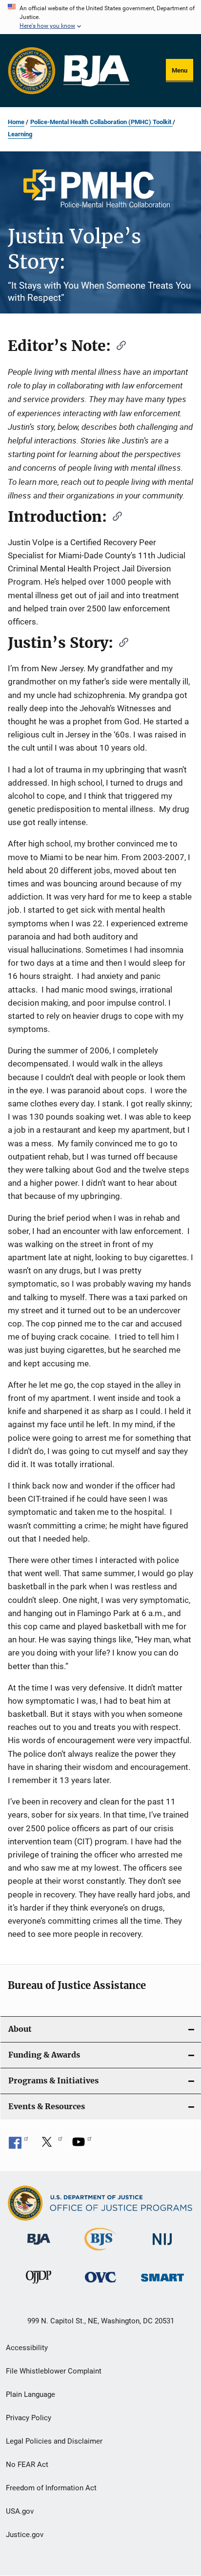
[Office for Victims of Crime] (100, 2284)
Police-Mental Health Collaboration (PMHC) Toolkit (101, 122)
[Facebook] (19, 2145)
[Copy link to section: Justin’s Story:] (121, 642)
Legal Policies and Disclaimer (54, 2441)
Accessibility (27, 2348)
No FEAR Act (27, 2465)
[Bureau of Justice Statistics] (100, 2252)
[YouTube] (82, 2145)
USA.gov (20, 2511)
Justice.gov (25, 2535)
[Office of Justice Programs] (32, 71)
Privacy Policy (29, 2418)
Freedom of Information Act (51, 2488)
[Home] (96, 71)
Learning (20, 134)
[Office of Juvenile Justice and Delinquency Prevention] (39, 2285)
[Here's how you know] (100, 17)
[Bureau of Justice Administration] (39, 2246)
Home (16, 122)
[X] (50, 2145)
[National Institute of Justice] (162, 2247)
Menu (180, 70)
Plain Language (30, 2394)
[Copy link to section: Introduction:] (114, 515)
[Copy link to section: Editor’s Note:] (118, 345)
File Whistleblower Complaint (54, 2371)
